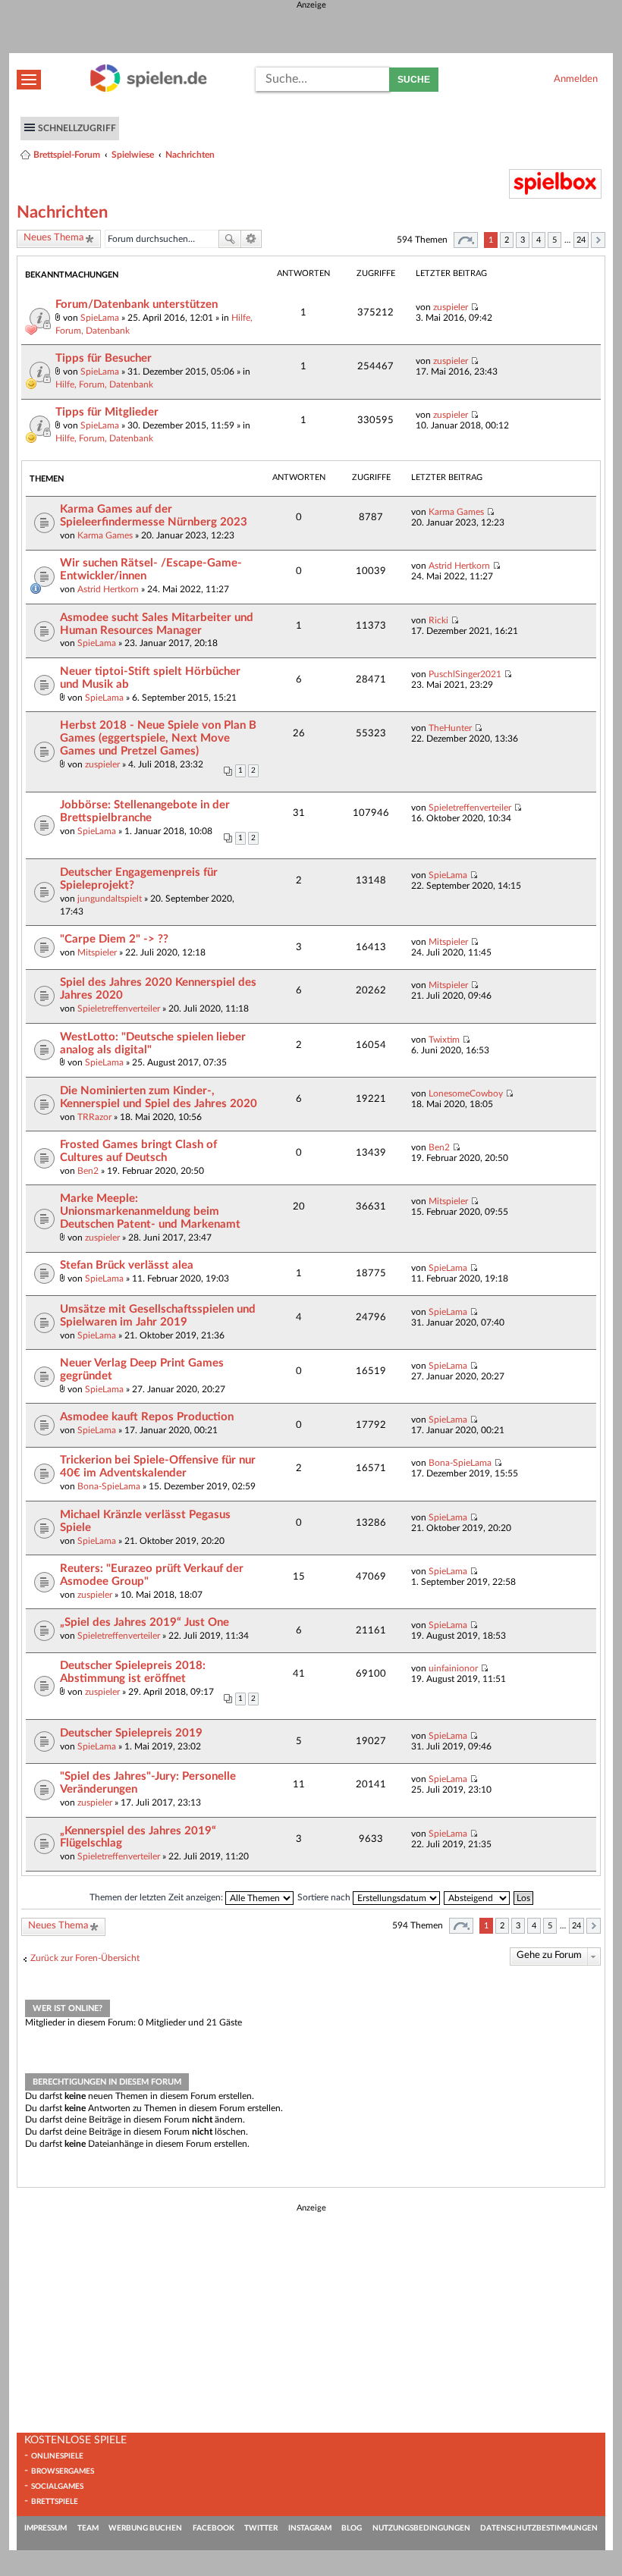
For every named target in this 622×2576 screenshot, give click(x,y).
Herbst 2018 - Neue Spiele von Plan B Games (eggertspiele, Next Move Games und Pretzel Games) (158, 738)
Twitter (261, 2528)
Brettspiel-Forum (67, 155)
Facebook (214, 2528)
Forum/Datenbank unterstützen (137, 304)
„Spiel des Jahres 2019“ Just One (145, 1622)
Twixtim (444, 1040)
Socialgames (57, 2487)
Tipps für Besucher (104, 358)
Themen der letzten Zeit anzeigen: (157, 1897)
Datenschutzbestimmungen (539, 2528)
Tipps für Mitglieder (107, 412)
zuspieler (451, 307)
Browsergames (63, 2471)
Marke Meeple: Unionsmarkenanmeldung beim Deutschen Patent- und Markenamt (150, 1211)
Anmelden (576, 79)
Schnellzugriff (77, 128)
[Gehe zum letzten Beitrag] (474, 307)
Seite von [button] (466, 240)
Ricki (438, 620)
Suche (414, 80)
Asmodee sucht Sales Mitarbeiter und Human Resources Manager (157, 624)
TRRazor (94, 1117)
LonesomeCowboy (466, 1093)
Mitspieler (97, 952)
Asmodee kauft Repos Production (147, 1417)
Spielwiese (133, 155)
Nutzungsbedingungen (421, 2528)
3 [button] (523, 240)
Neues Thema (53, 238)
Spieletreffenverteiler (470, 808)
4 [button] (539, 240)
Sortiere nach (325, 1897)
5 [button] (554, 240)
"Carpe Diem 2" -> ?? (114, 939)
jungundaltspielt (110, 899)
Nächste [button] (598, 240)
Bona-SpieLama (109, 1486)
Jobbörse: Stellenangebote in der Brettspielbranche (145, 811)
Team (88, 2528)
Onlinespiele (57, 2456)
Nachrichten (190, 155)
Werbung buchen (145, 2528)
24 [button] (581, 240)
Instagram (310, 2528)
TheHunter (450, 728)
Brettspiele (55, 2502)
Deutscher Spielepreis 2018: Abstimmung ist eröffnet (133, 1672)
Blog (352, 2528)
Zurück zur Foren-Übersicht (85, 1958)
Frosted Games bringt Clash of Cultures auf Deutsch (138, 1151)
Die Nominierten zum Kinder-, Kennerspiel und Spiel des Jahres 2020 (159, 1097)
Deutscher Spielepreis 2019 (131, 1733)
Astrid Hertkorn (108, 589)
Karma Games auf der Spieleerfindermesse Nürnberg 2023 (154, 516)
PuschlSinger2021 (465, 674)
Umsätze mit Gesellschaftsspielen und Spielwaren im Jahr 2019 (158, 1316)
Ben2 (88, 1171)
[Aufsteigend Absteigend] (477, 1897)
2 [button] (507, 240)
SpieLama (100, 318)
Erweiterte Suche (251, 239)
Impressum (46, 2528)
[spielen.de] (149, 89)
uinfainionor (453, 1668)
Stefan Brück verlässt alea (127, 1265)
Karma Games (105, 535)
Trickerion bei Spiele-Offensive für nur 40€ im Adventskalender (158, 1467)
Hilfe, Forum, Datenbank (104, 384)
